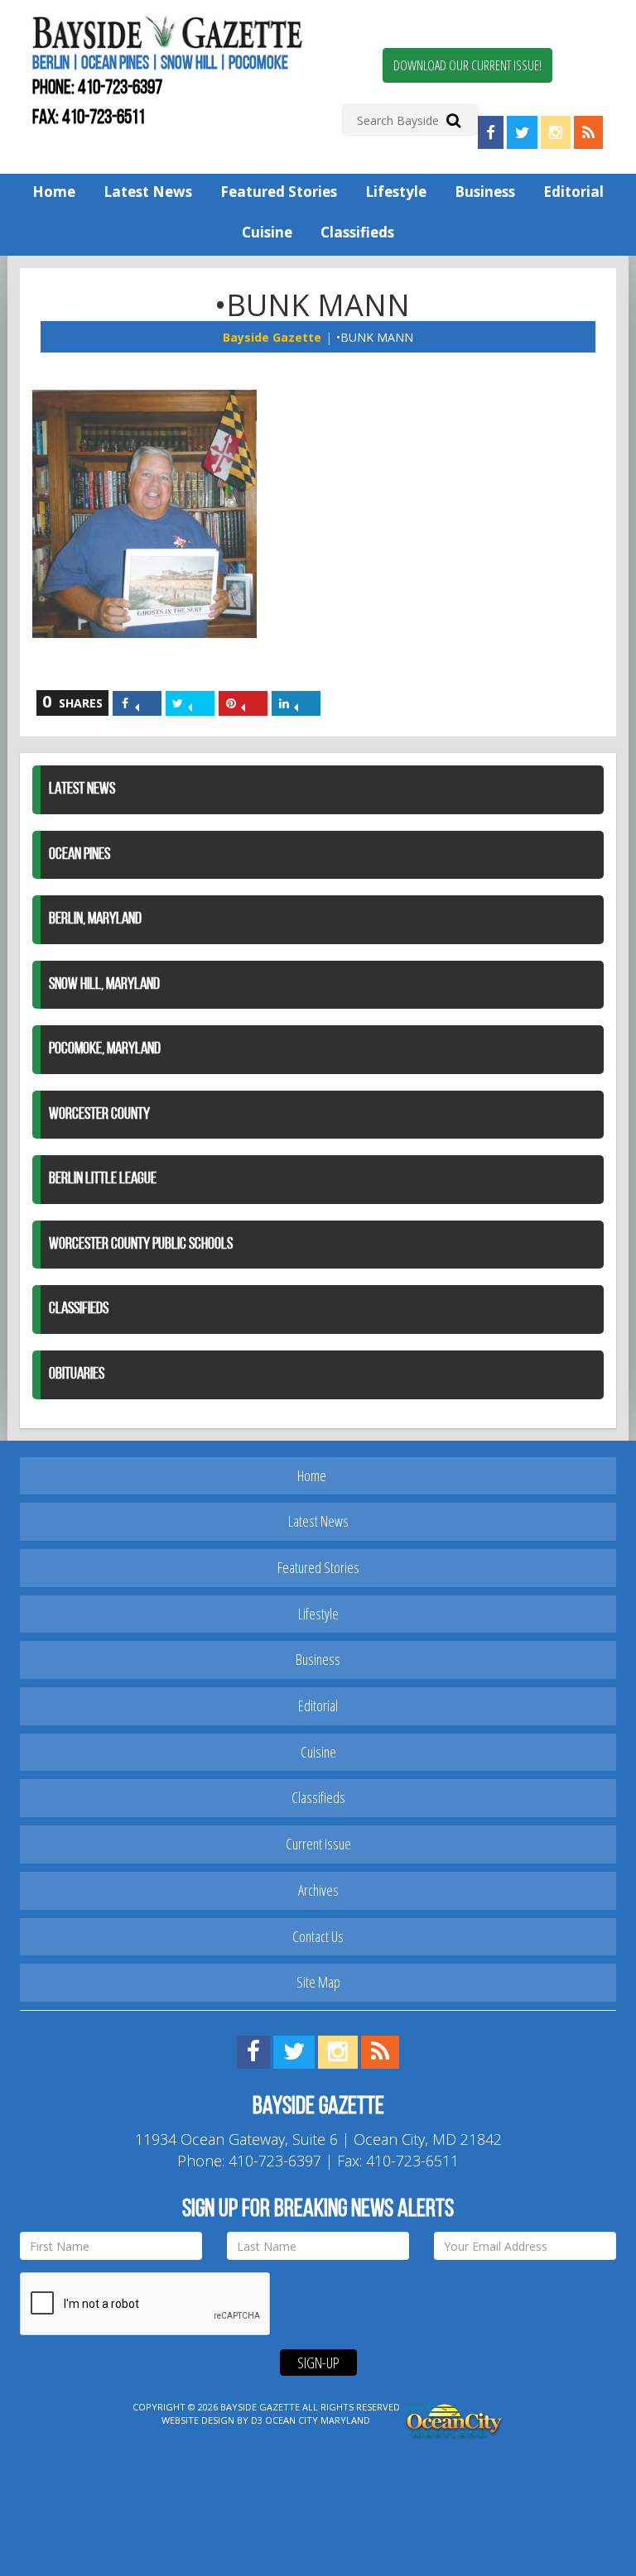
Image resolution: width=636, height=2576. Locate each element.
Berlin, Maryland (95, 919)
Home (54, 192)
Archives (318, 1890)
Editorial (573, 192)
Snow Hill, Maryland (104, 985)
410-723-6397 (120, 89)
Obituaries (77, 1374)
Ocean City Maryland (318, 2420)
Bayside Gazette (272, 337)
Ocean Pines (79, 855)
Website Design (198, 2420)
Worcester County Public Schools (141, 1245)
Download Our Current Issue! (467, 65)
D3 (257, 2420)
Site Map (318, 1982)
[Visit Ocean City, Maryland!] (454, 2419)
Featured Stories (279, 192)
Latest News (148, 192)
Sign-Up (318, 2363)
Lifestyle (396, 192)
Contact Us (318, 1936)
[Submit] (453, 120)
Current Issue (318, 1844)
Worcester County (99, 1115)
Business (485, 192)
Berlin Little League (103, 1179)
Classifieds (357, 232)
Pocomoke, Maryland (105, 1049)
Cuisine (267, 232)
